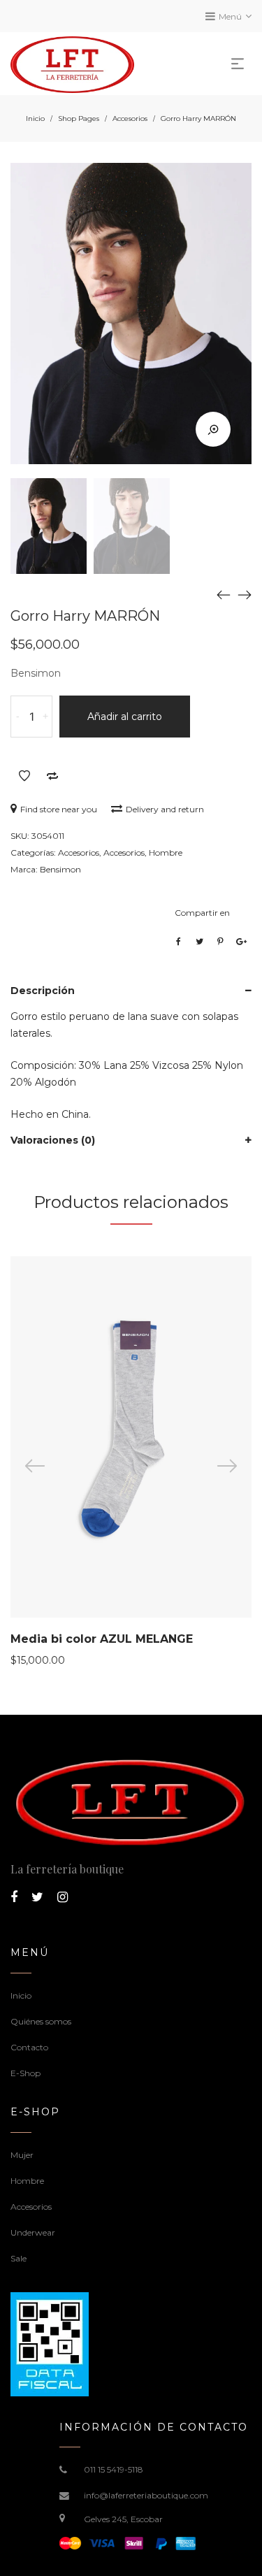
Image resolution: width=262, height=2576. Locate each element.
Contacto (29, 2047)
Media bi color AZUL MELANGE (102, 1639)
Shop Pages (79, 118)
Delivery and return (165, 809)
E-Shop (26, 2073)
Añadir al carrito (125, 717)
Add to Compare (52, 776)
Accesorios (130, 118)
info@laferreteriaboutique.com (146, 2495)
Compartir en (202, 913)
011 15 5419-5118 (114, 2469)
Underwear (33, 2232)
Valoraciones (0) (53, 1140)
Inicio (35, 118)
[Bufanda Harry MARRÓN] (224, 595)
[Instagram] (63, 1897)
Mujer (22, 2155)
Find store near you (59, 809)
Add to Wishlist (24, 776)
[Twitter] (37, 1897)
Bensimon (60, 869)
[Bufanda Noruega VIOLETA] (245, 595)
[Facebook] (14, 1897)
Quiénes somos (41, 2021)
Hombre (166, 852)
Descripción (43, 991)
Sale (19, 2258)
